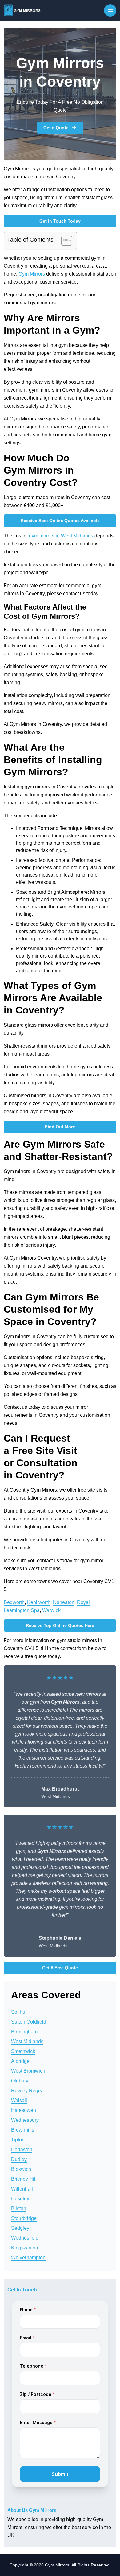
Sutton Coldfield (29, 2022)
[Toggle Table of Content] (64, 241)
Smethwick (23, 2051)
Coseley (20, 2199)
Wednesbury (25, 2120)
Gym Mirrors (32, 274)
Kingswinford (25, 2248)
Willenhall (22, 2189)
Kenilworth (39, 1602)
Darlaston (22, 2150)
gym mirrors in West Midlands (61, 536)
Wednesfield (25, 2238)
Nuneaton (64, 1602)
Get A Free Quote (60, 1968)
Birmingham (24, 2032)
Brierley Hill (24, 2179)
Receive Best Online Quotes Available (60, 521)
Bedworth (14, 1602)
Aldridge (20, 2061)
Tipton (18, 2140)
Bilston (19, 2208)
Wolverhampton (28, 2258)
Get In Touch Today (60, 221)
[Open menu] (110, 10)
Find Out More (60, 1127)
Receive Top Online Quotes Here (60, 1625)
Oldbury (20, 2081)
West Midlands (27, 2041)
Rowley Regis (26, 2091)
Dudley (19, 2159)
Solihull (19, 2012)
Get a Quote (56, 128)
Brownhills (23, 2130)
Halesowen (24, 2110)
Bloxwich (21, 2169)
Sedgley (20, 2228)
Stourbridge (24, 2218)
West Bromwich (28, 2071)
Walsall (19, 2100)
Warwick (51, 1610)
